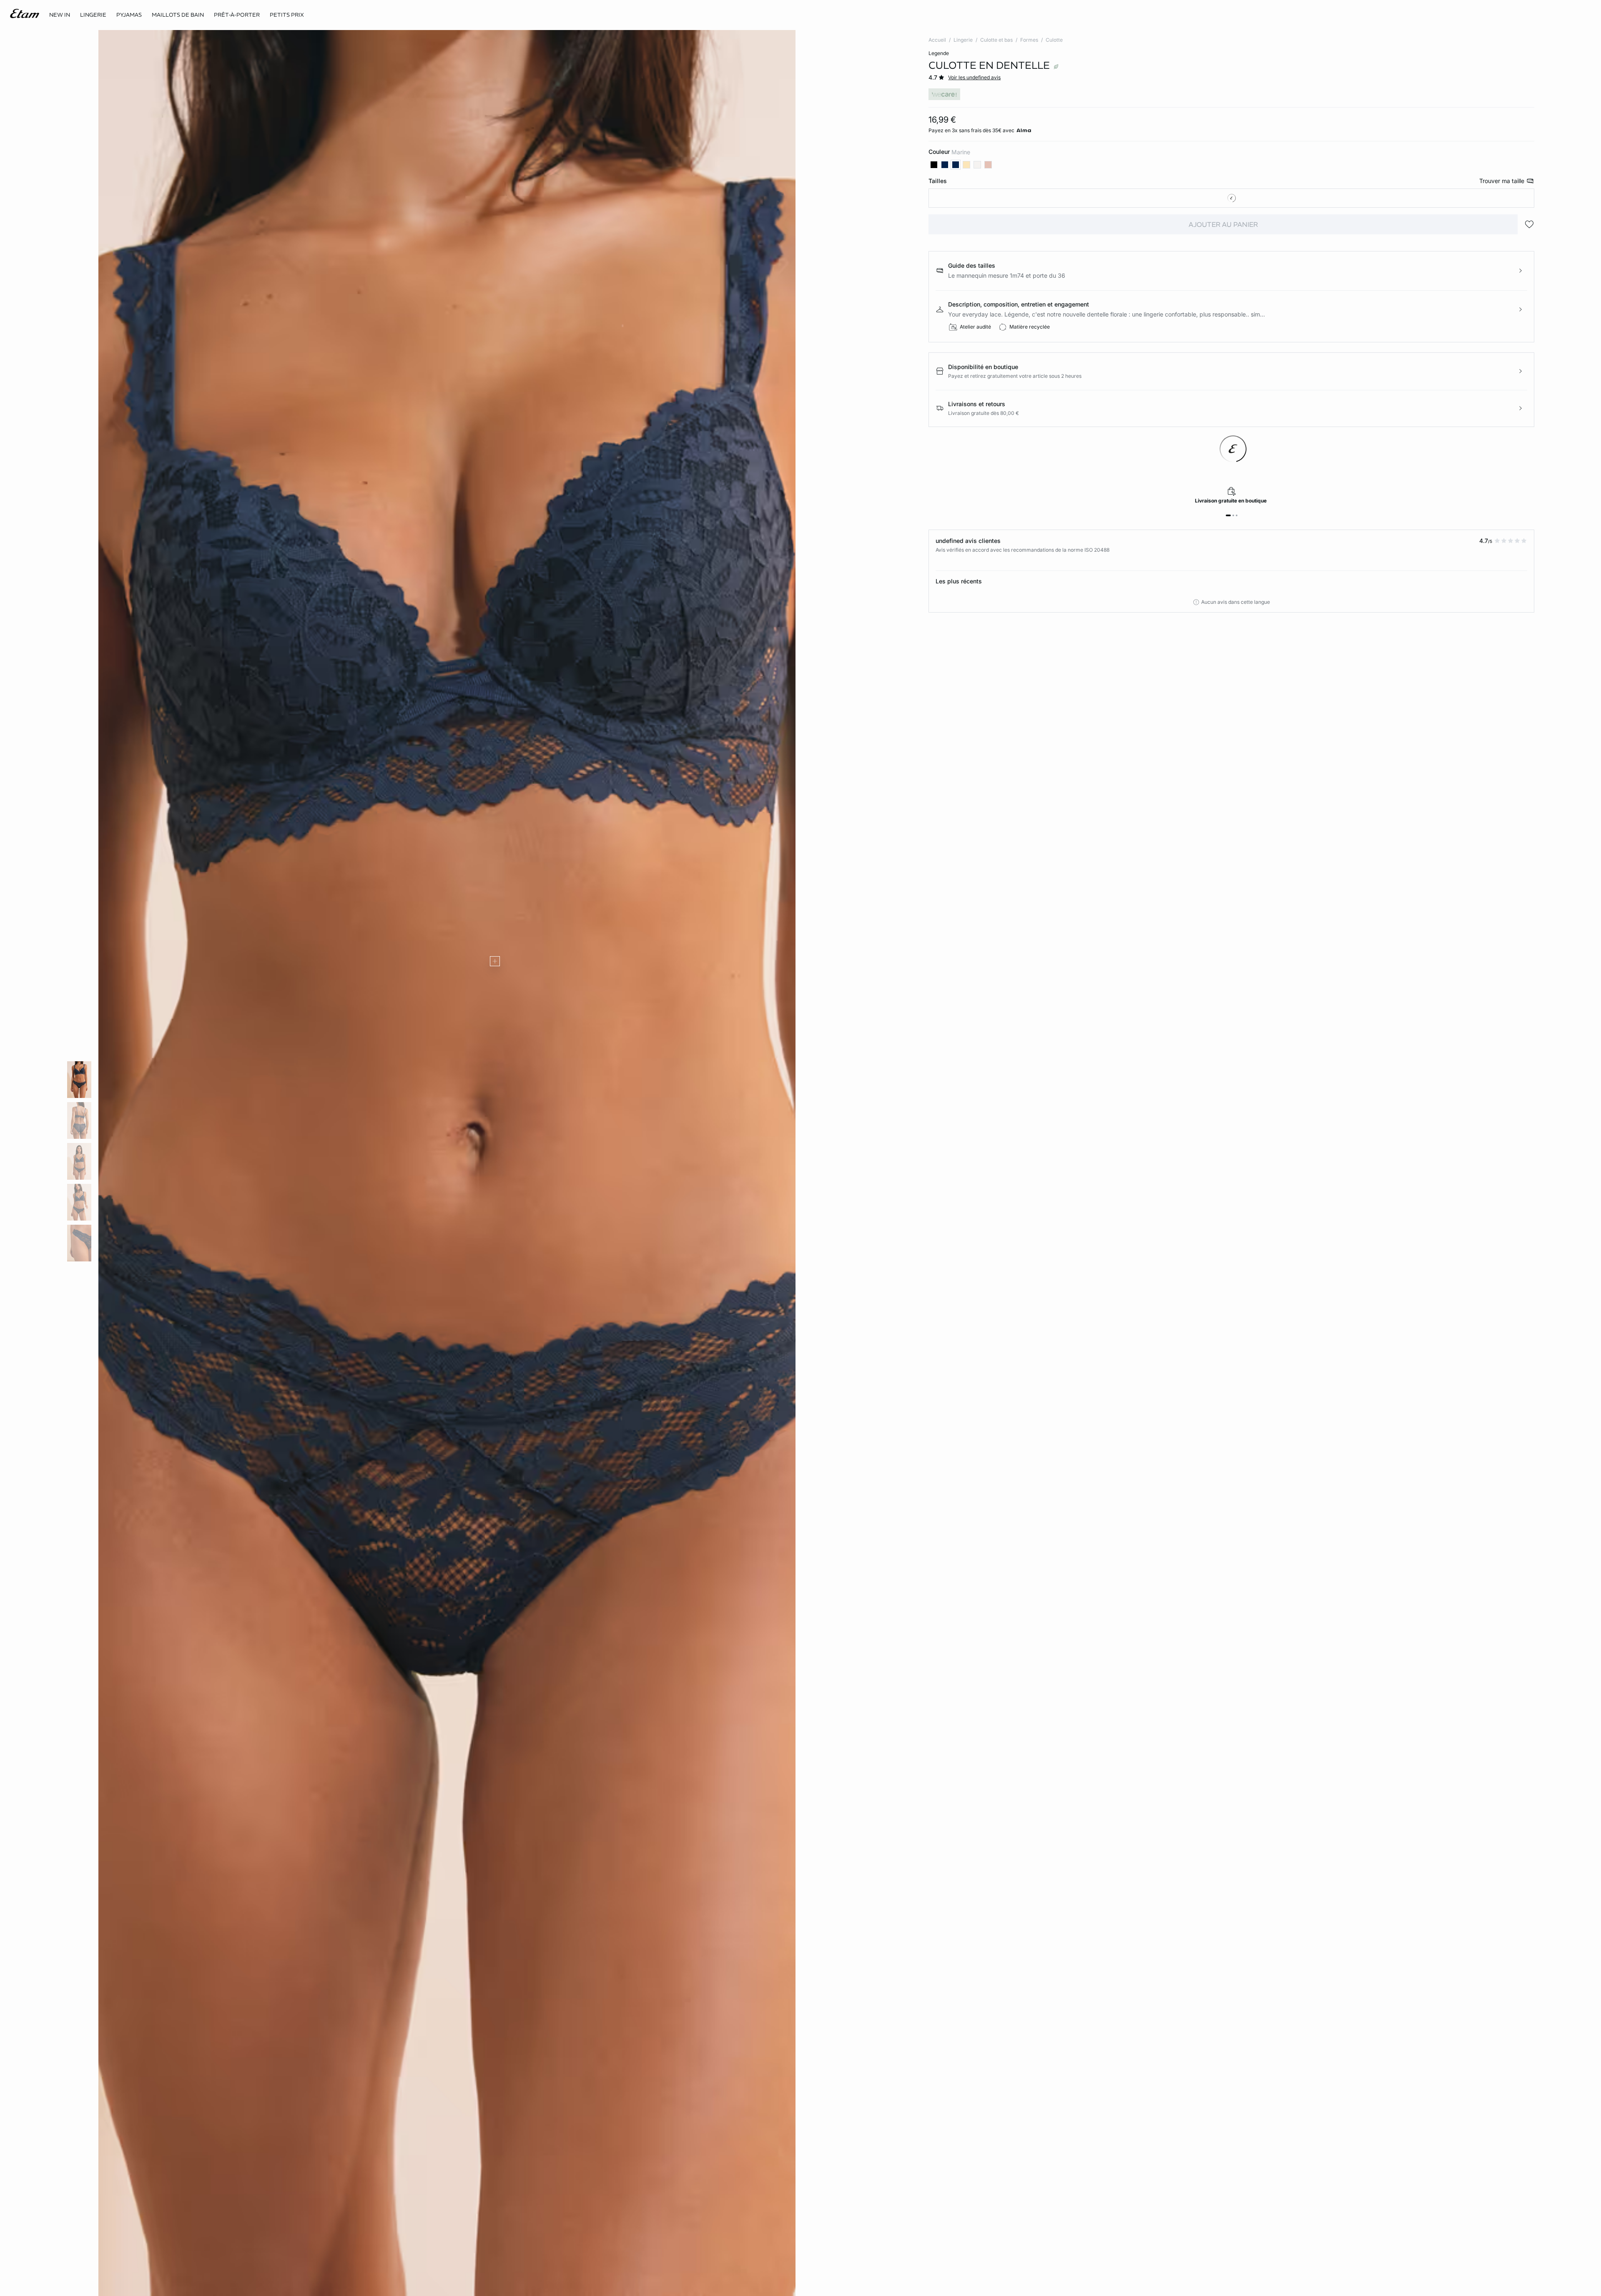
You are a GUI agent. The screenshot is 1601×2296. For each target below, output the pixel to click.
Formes (1029, 40)
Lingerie (963, 40)
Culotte (1054, 40)
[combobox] (1231, 198)
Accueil (937, 40)
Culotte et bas (996, 40)
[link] (60, 15)
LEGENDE (939, 53)
